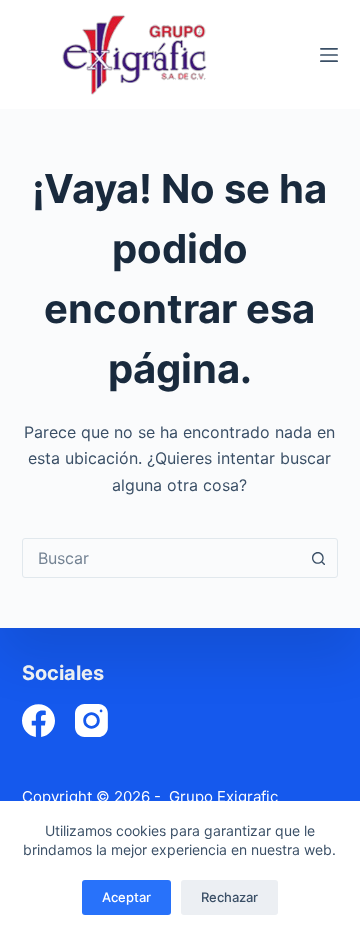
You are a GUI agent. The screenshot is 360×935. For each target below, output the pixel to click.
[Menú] (329, 55)
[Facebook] (38, 720)
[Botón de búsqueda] (318, 558)
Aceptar (126, 897)
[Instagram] (91, 720)
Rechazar (229, 897)
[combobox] (161, 558)
